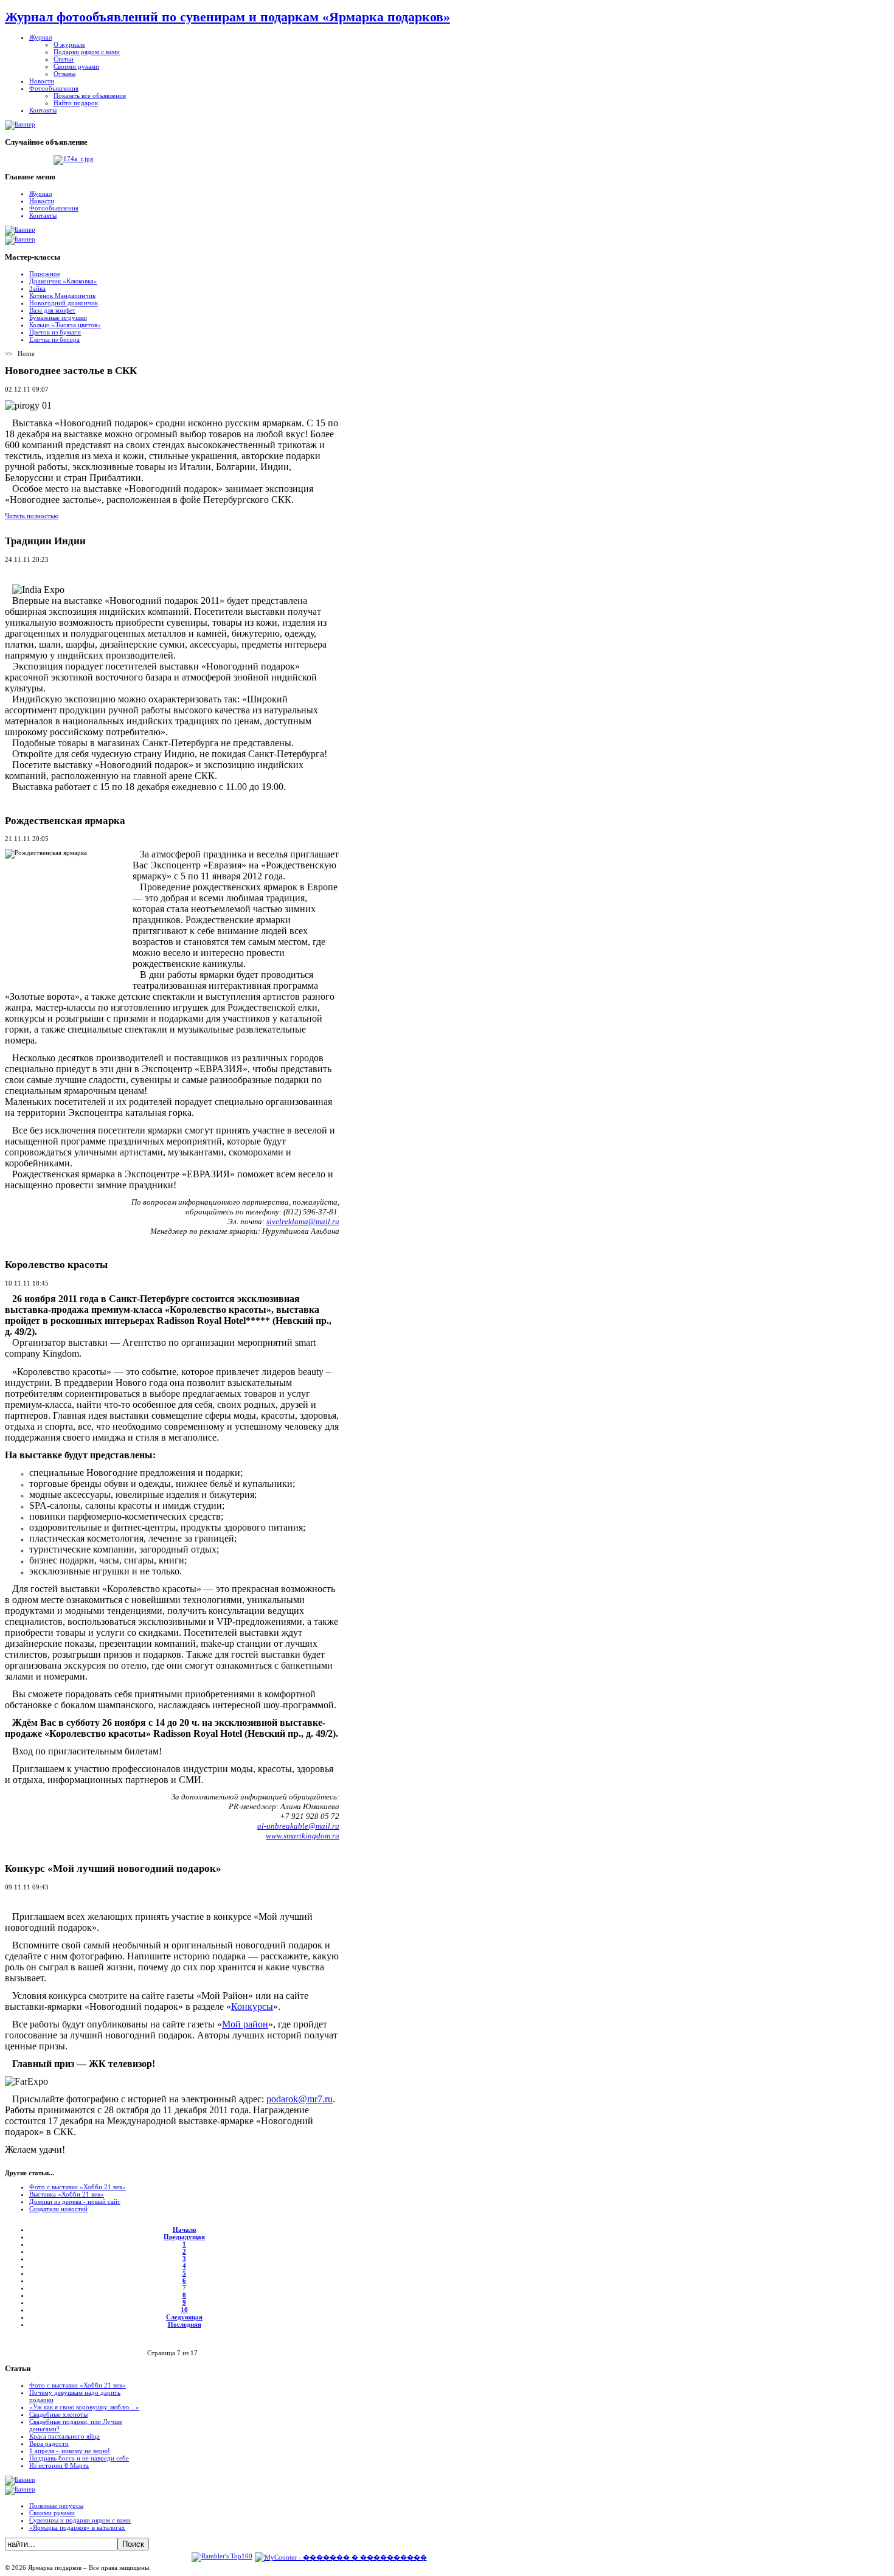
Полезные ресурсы (56, 2505)
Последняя (185, 2324)
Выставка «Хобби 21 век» (67, 2194)
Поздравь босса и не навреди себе (79, 2458)
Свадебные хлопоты (58, 2414)
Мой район (245, 2024)
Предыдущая (184, 2237)
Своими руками (52, 2513)
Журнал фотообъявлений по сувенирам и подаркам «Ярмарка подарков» (227, 17)
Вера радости (49, 2443)
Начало (185, 2229)
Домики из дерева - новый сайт (75, 2201)
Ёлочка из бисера (54, 339)
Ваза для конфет (52, 310)
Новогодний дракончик (64, 303)
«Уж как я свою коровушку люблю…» (84, 2407)
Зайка (37, 288)
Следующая (184, 2317)
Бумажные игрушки (58, 317)
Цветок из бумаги (55, 332)
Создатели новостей (58, 2209)
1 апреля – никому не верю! (70, 2451)
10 (184, 2310)
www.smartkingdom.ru (303, 1836)
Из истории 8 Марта (59, 2465)
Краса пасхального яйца (64, 2436)
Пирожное (45, 274)
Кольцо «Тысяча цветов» (65, 325)
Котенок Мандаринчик (62, 296)
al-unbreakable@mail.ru (298, 1826)
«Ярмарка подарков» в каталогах (77, 2527)
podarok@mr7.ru (300, 2099)
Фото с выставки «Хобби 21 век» (78, 2187)
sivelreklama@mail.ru (303, 1221)
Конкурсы (252, 2006)
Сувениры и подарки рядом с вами (80, 2520)
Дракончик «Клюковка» (63, 281)
